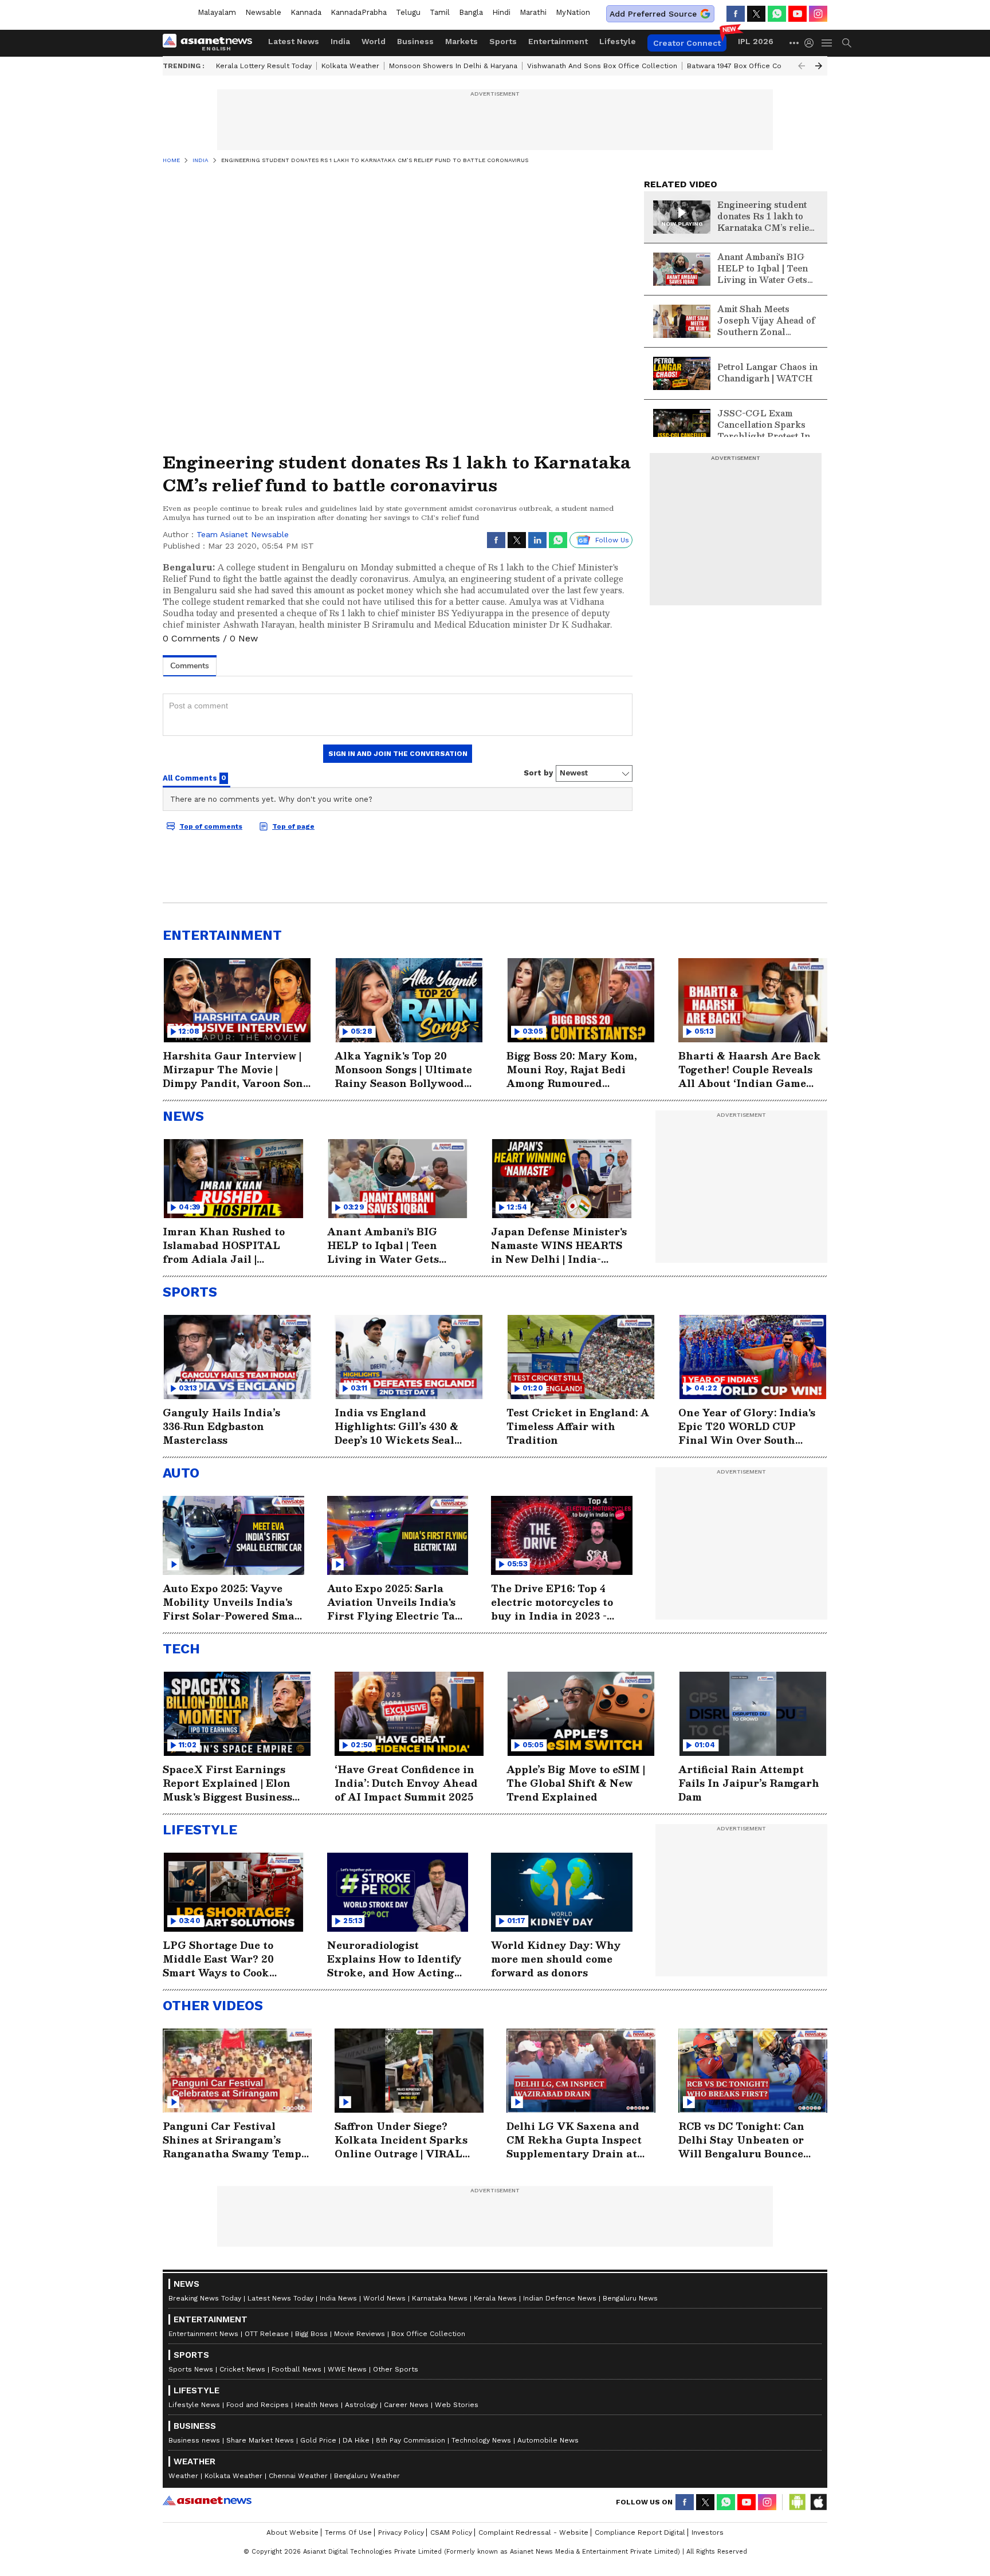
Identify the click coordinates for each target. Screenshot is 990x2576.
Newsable (263, 12)
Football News (296, 2369)
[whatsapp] (777, 14)
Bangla (471, 12)
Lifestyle (618, 41)
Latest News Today (280, 2298)
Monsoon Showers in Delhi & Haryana (453, 66)
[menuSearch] (847, 43)
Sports (503, 41)
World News (384, 2298)
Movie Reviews (360, 2334)
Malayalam (217, 12)
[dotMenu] (795, 43)
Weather (183, 2476)
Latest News (294, 41)
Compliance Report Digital (640, 2532)
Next (819, 66)
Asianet (207, 2500)
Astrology (361, 2405)
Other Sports (396, 2369)
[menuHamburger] (827, 43)
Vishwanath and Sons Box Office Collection (602, 66)
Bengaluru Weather (367, 2476)
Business (415, 41)
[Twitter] (756, 14)
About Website (292, 2532)
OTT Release (267, 2334)
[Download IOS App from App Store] (818, 2502)
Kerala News (495, 2298)
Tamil (440, 12)
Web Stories (457, 2405)
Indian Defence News (560, 2298)
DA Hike (356, 2440)
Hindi (501, 12)
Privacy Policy (401, 2532)
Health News (317, 2405)
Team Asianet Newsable (243, 534)
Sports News (191, 2369)
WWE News (347, 2369)
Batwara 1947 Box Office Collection (747, 66)
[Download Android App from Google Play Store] (797, 2502)
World (374, 41)
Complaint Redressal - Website (533, 2532)
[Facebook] (736, 14)
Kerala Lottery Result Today (264, 66)
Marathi (533, 12)
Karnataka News (440, 2298)
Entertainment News (203, 2334)
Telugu (408, 12)
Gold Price (318, 2440)
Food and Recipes (258, 2405)
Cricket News (242, 2369)
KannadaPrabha (359, 12)
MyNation (573, 12)
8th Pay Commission (410, 2440)
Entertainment (558, 41)
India (340, 41)
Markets (461, 41)
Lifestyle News (194, 2405)
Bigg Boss (311, 2334)
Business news (194, 2440)
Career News (406, 2405)
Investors (708, 2532)
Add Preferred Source (653, 14)
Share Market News (260, 2440)
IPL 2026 (756, 41)
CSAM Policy (451, 2532)
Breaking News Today (205, 2298)
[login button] (812, 43)
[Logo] (211, 43)
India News (338, 2298)
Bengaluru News (630, 2298)
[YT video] (797, 14)
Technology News (481, 2440)
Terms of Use (348, 2532)
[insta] (818, 14)
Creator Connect (687, 43)
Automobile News (548, 2440)
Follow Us (612, 540)
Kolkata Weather (350, 66)
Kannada (306, 12)
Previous (802, 66)
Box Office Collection (428, 2334)
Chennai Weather (298, 2476)
